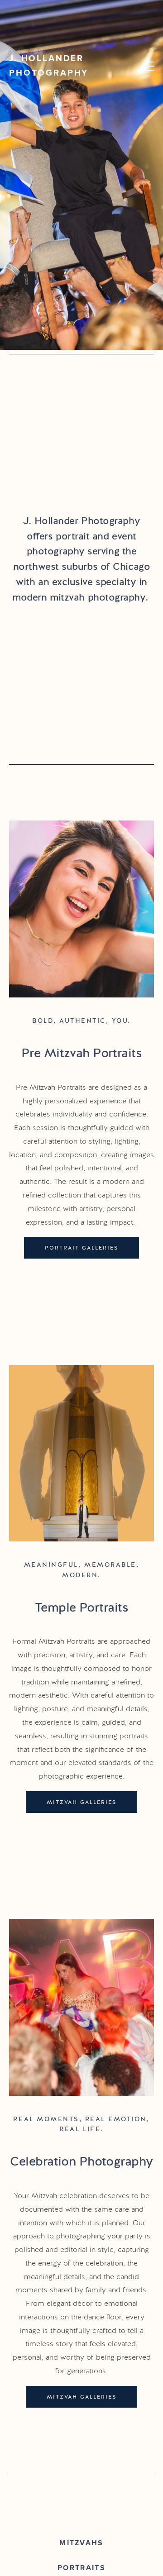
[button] (147, 66)
